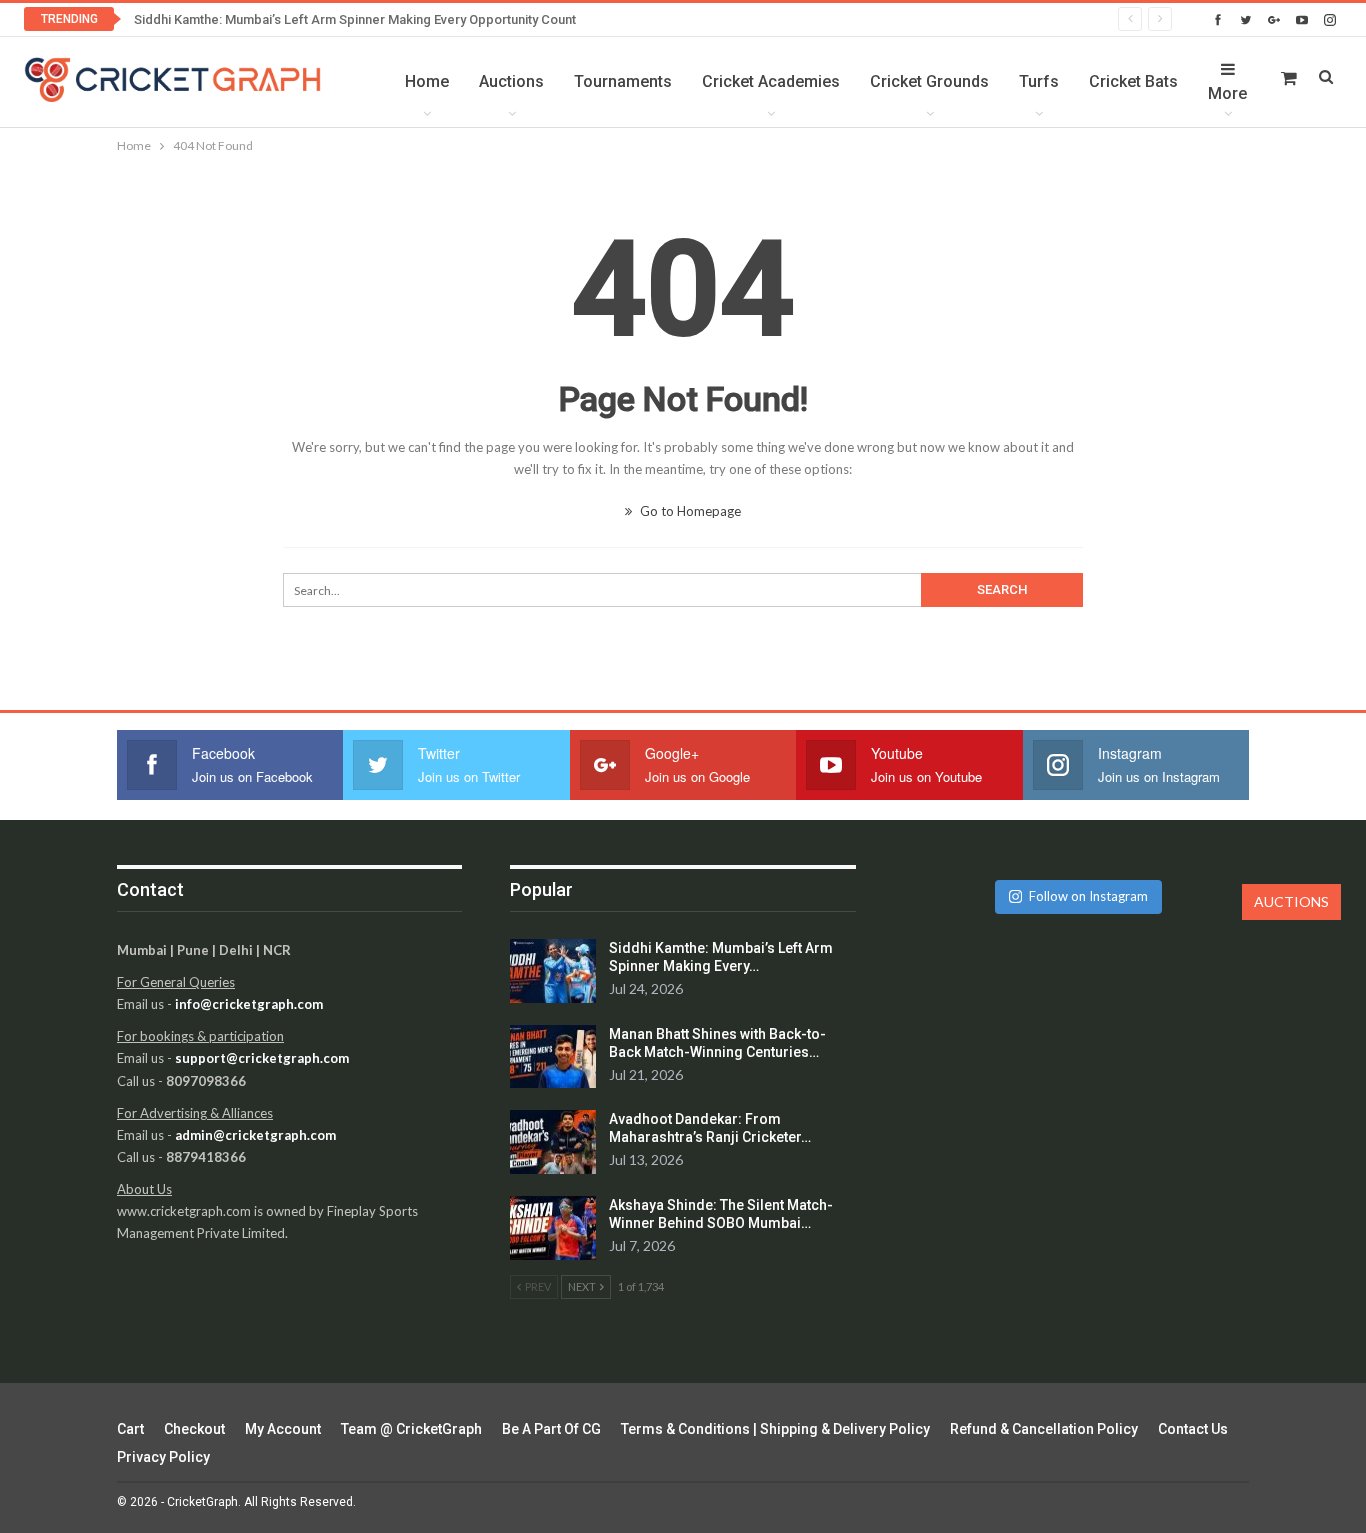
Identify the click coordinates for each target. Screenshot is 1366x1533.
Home (427, 81)
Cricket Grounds (929, 81)
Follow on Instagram (1088, 896)
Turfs (1039, 81)
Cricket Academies (771, 81)
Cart (130, 1429)
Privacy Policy (163, 1457)
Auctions (511, 81)
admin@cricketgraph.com (255, 1135)
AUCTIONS (1291, 901)
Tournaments (623, 81)
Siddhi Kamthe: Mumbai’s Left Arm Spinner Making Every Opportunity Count (355, 19)
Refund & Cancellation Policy (1044, 1429)
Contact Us (1193, 1429)
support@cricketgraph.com (262, 1058)
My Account (283, 1429)
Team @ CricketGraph (411, 1429)
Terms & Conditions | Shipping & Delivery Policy (775, 1429)
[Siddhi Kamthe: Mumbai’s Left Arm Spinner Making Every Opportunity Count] (553, 971)
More (1227, 93)
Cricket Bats (1133, 81)
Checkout (194, 1429)
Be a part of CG (551, 1429)
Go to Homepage (689, 511)
